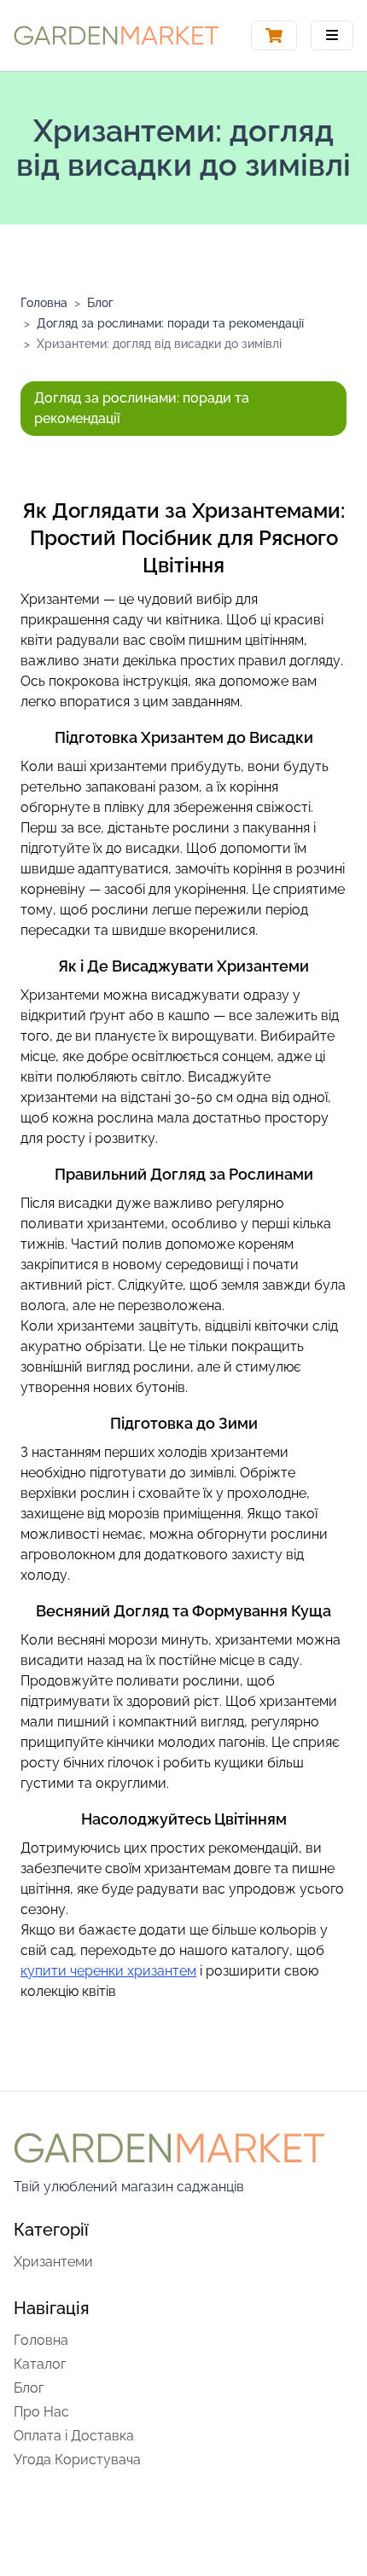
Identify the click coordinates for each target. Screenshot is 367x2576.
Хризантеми (53, 2262)
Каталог (40, 2364)
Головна (44, 303)
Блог (100, 303)
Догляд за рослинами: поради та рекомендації (170, 323)
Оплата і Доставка (74, 2436)
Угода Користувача (77, 2460)
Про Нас (41, 2412)
